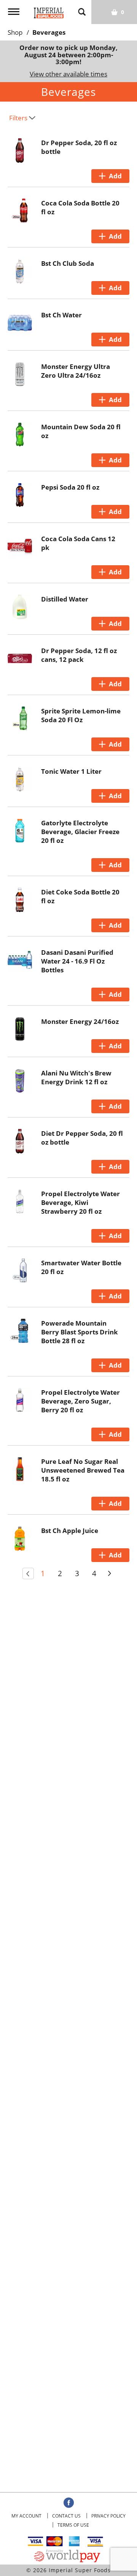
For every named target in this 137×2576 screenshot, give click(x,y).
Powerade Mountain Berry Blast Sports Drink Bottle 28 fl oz (80, 1332)
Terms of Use (73, 2525)
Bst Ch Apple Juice (70, 1531)
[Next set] (109, 1573)
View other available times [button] (68, 74)
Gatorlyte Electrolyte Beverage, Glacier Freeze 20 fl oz (80, 832)
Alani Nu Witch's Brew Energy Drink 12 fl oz (76, 1077)
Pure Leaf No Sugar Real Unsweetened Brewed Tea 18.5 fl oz (83, 1470)
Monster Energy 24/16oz (80, 1021)
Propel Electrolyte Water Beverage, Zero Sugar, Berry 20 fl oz (80, 1401)
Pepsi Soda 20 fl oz (70, 487)
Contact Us (66, 2516)
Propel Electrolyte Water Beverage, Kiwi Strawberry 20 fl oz (80, 1202)
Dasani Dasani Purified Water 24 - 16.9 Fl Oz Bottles (77, 961)
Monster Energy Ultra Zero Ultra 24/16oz (76, 371)
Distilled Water (65, 599)
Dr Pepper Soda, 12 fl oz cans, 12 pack (79, 655)
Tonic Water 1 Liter (71, 771)
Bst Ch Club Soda (68, 263)
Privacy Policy (108, 2516)
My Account (26, 2516)
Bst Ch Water (61, 315)
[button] (110, 176)
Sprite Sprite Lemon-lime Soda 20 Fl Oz (81, 715)
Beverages (49, 32)
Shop (15, 32)
